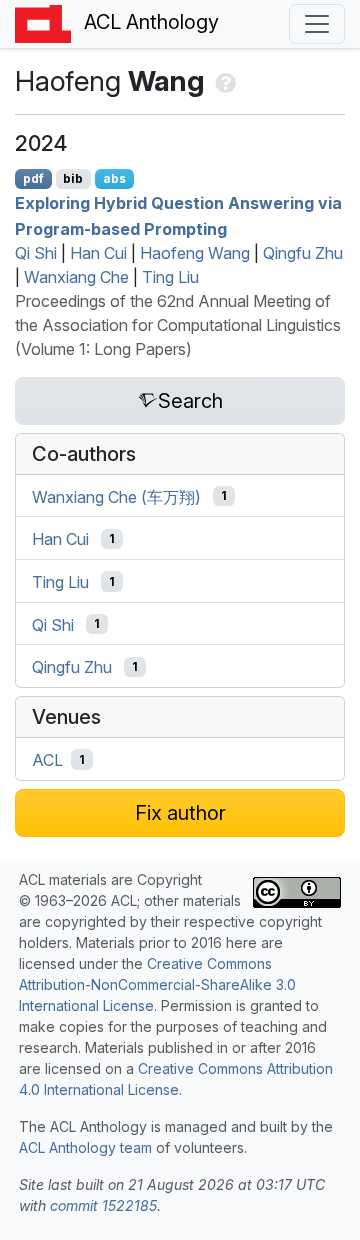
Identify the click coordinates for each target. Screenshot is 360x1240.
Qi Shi (36, 253)
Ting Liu (170, 277)
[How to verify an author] (223, 81)
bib (73, 178)
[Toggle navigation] (317, 24)
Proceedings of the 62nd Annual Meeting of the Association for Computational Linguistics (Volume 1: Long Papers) (178, 325)
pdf (33, 178)
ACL (47, 760)
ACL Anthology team (85, 1147)
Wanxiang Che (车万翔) (116, 496)
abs (114, 178)
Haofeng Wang (195, 253)
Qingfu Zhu (303, 253)
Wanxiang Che (76, 277)
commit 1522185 (103, 1205)
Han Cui (98, 253)
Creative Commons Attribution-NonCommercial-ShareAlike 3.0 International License (157, 984)
